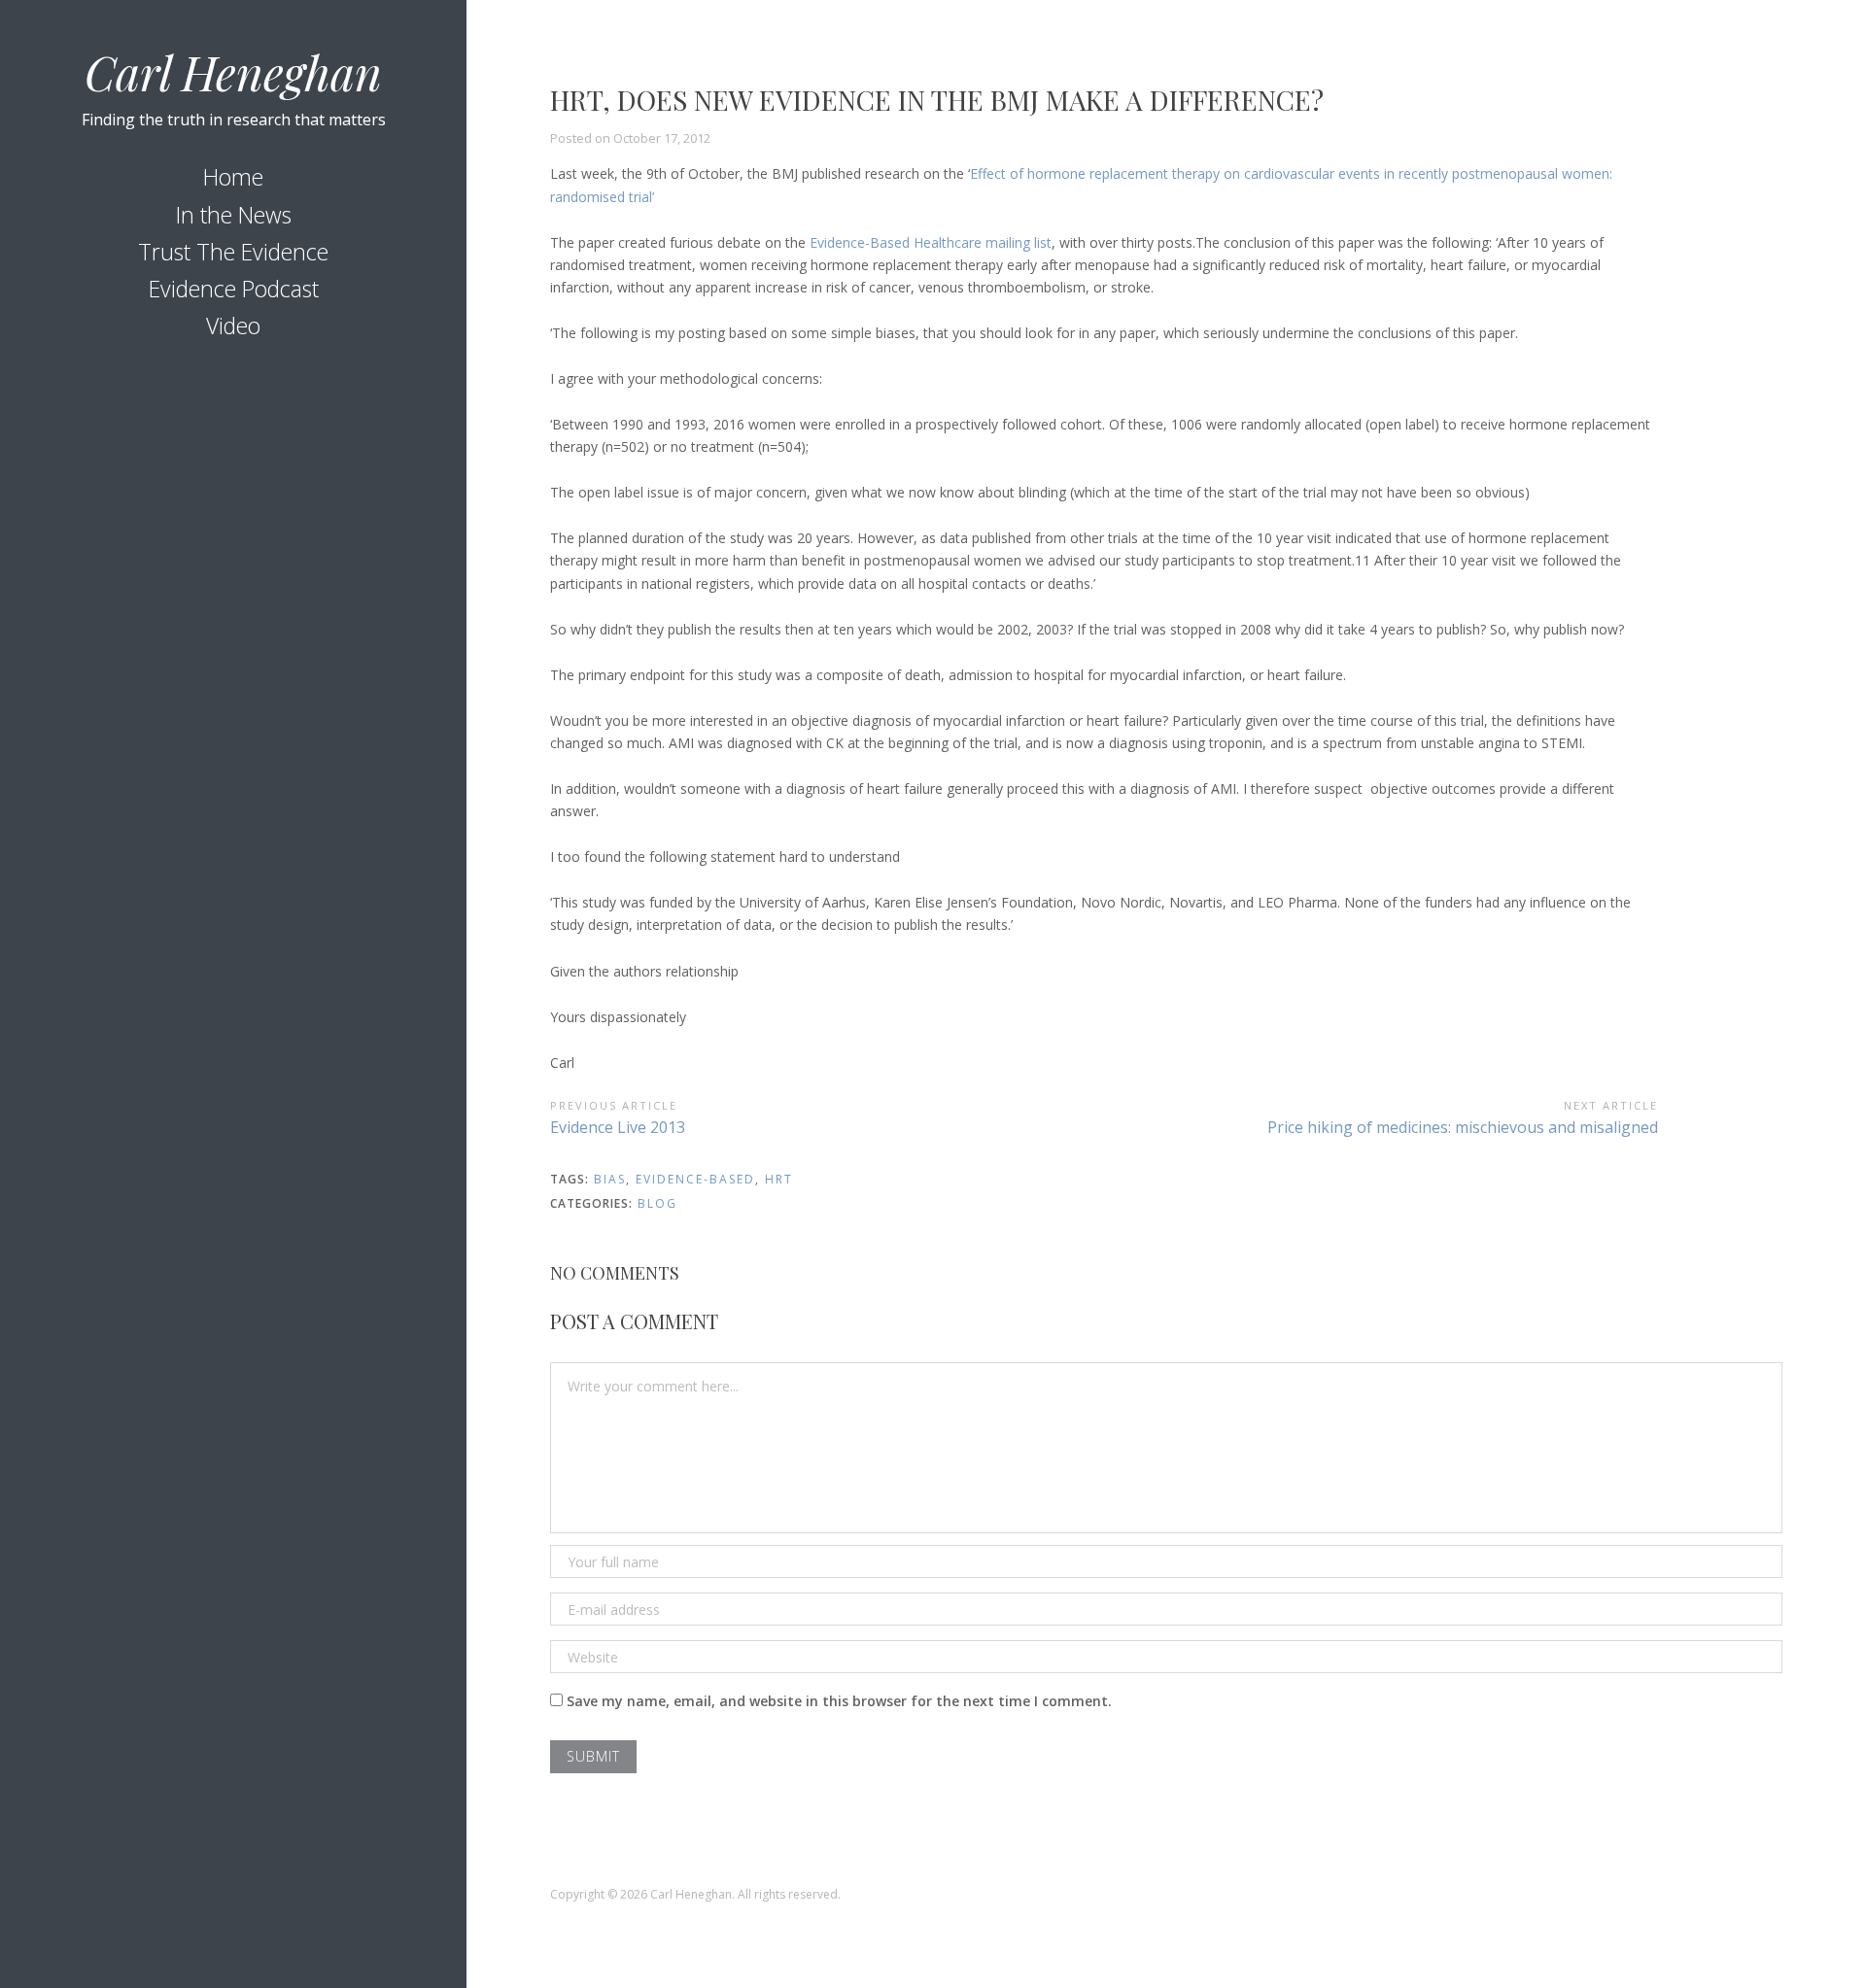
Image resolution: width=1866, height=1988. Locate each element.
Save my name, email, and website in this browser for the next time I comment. (839, 1701)
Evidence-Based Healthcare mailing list (931, 242)
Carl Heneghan (233, 72)
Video (233, 326)
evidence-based (695, 1179)
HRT (779, 1179)
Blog (657, 1203)
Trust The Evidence (233, 252)
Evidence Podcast (234, 289)
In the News (234, 215)
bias (610, 1179)
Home (233, 177)
